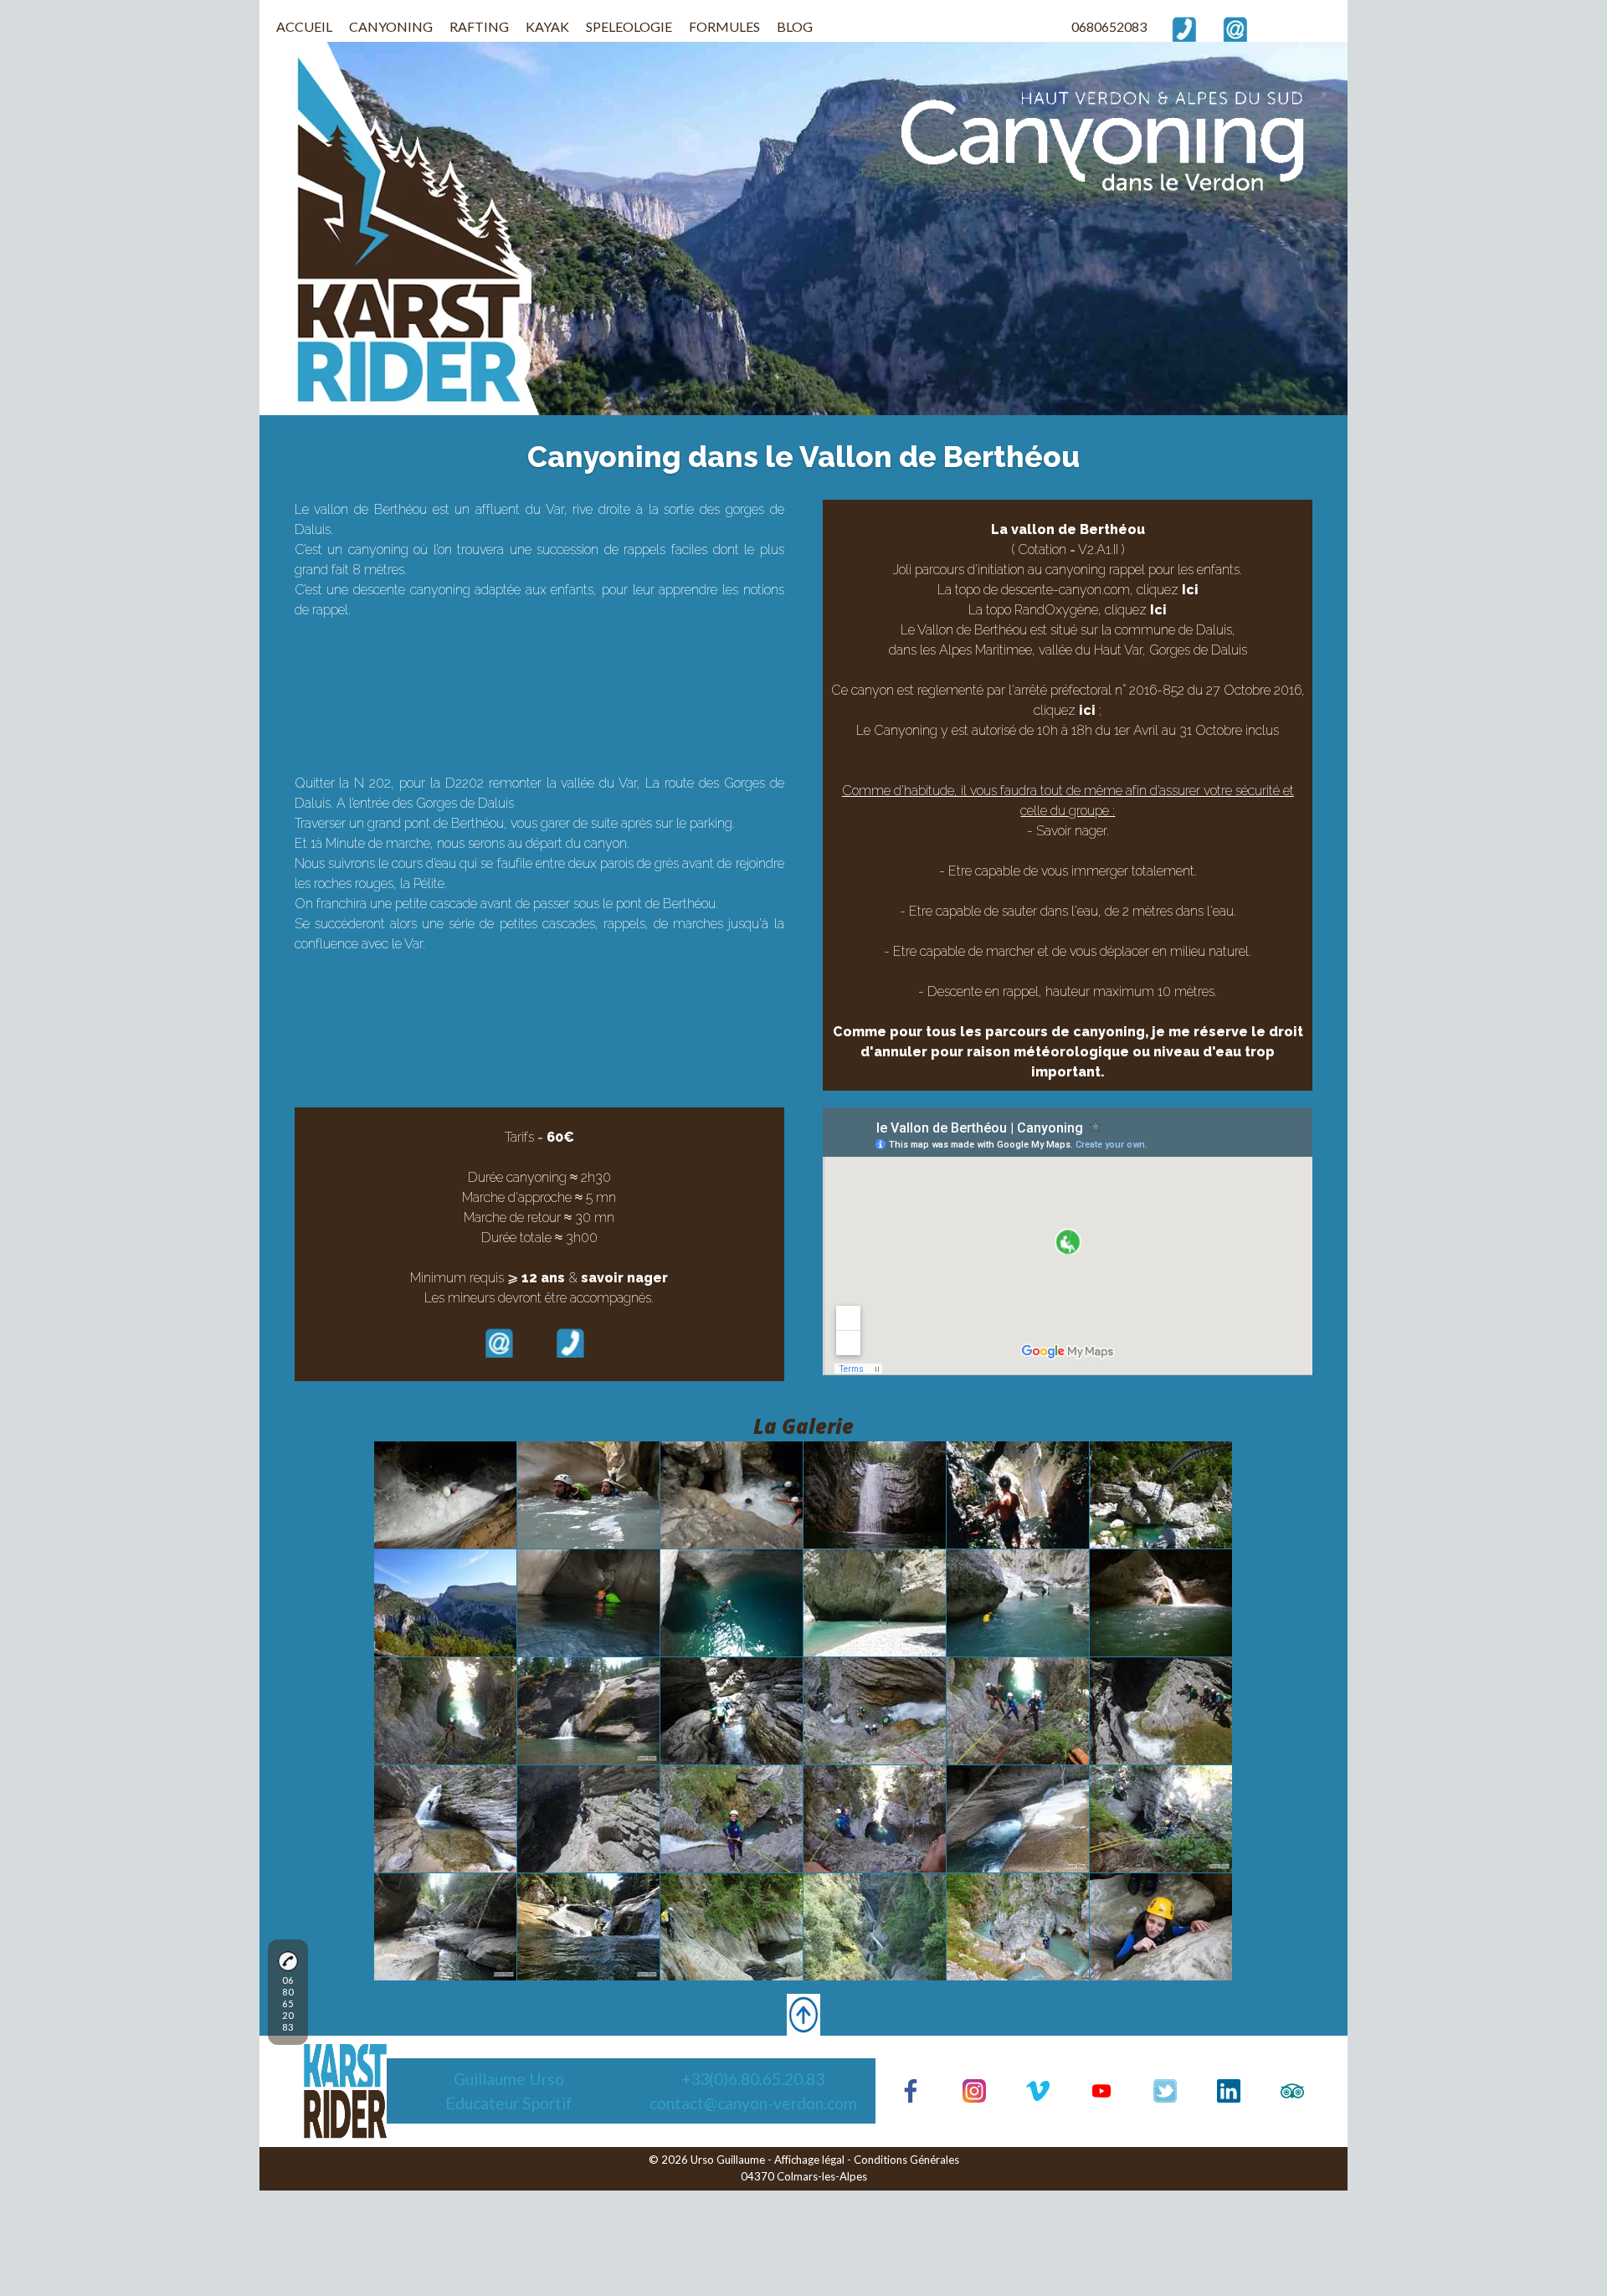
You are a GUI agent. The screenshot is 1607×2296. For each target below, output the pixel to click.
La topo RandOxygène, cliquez (1068, 610)
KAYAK (547, 26)
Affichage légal (809, 2160)
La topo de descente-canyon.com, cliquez (1068, 590)
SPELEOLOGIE (629, 26)
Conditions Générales (906, 2160)
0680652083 (1109, 26)
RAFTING (479, 26)
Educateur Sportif (509, 2103)
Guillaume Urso (509, 2079)
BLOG (795, 26)
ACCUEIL (304, 26)
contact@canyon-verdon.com (753, 2103)
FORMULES (724, 26)
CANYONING (391, 26)
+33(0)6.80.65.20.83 (753, 2079)
